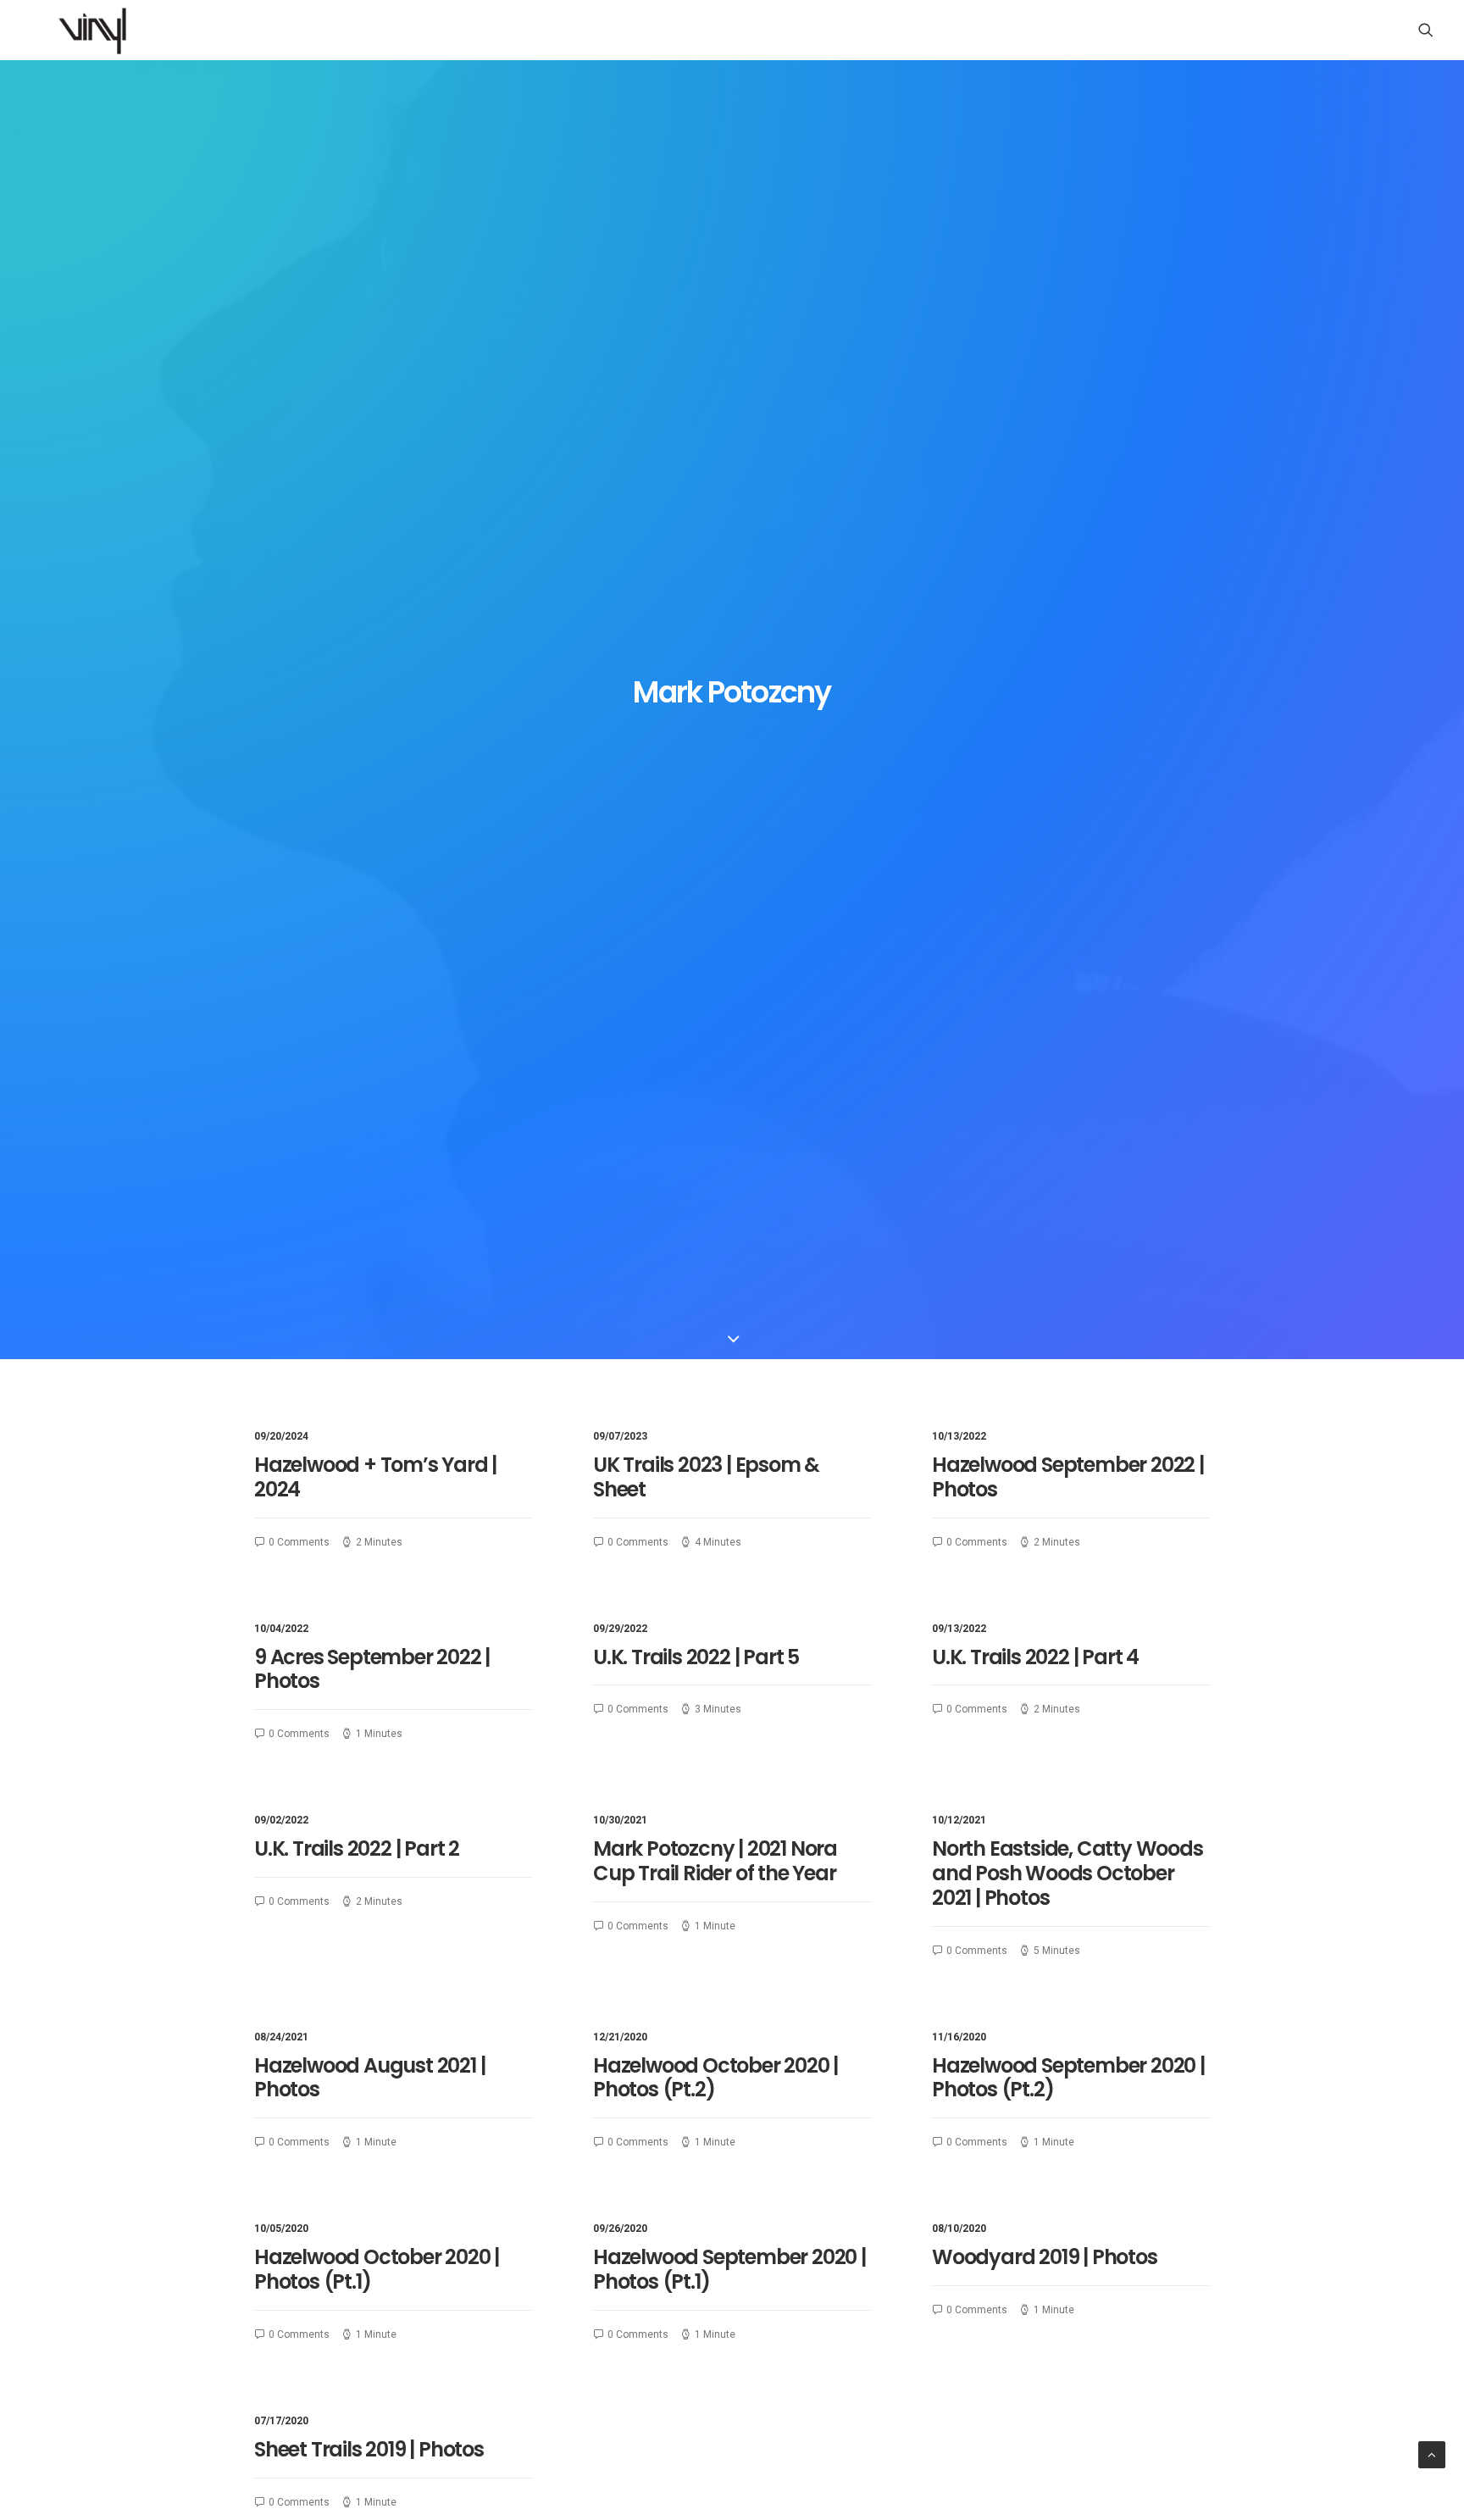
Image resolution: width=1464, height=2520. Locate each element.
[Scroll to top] (1432, 2454)
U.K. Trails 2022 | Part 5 (696, 1657)
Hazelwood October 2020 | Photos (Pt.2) (715, 2078)
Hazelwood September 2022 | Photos (1068, 1477)
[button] (1426, 30)
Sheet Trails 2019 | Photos (369, 2449)
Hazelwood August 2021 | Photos (369, 2078)
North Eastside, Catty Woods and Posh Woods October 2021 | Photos (1067, 1873)
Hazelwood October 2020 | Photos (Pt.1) (377, 2269)
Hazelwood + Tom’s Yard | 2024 (375, 1477)
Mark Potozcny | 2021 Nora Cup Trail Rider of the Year (715, 1861)
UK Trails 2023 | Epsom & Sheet (706, 1477)
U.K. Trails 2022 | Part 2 (357, 1848)
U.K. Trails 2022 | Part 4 (1035, 1657)
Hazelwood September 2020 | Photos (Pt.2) (1068, 2078)
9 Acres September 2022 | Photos (372, 1669)
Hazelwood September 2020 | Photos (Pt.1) (729, 2269)
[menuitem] (1426, 30)
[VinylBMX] (97, 30)
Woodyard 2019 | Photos (1045, 2257)
